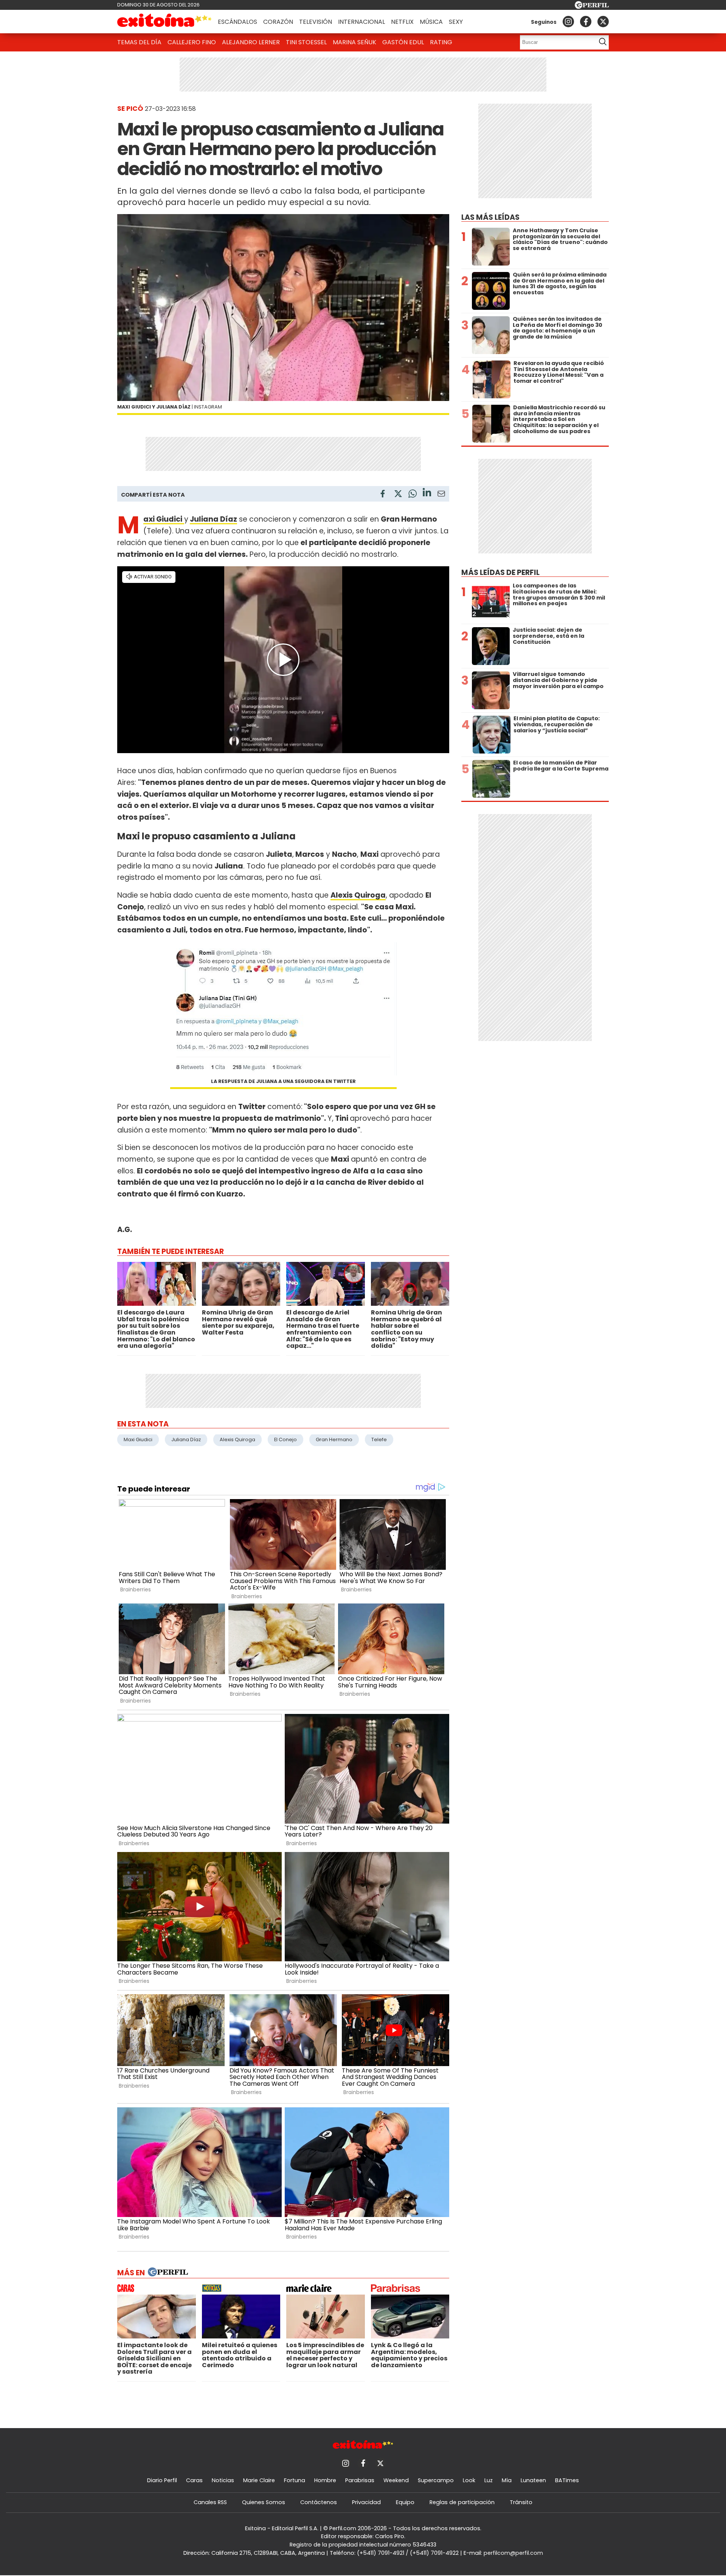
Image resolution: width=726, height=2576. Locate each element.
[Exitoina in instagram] (568, 22)
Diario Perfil (162, 2480)
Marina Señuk (354, 42)
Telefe (379, 1439)
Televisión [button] (316, 22)
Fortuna (295, 2480)
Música (431, 22)
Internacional (361, 22)
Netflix (402, 22)
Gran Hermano (334, 1439)
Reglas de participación (462, 2502)
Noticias (223, 2480)
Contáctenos (319, 2502)
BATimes (567, 2480)
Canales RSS (210, 2502)
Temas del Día (139, 42)
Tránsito (521, 2502)
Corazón (278, 22)
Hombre (325, 2480)
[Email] (441, 495)
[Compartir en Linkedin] (427, 493)
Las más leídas (490, 217)
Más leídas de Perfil (500, 573)
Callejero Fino (192, 42)
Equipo (405, 2502)
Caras (194, 2480)
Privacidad (366, 2502)
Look (469, 2480)
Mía (507, 2480)
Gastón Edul (403, 42)
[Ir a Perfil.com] (592, 7)
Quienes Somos (264, 2502)
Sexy (456, 22)
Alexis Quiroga (237, 1439)
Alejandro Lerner (251, 42)
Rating (441, 42)
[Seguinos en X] (603, 22)
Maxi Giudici (138, 1439)
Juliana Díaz (213, 519)
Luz (489, 2480)
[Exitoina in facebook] (586, 22)
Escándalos (237, 22)
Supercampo (436, 2480)
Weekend (396, 2480)
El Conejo (285, 1439)
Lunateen (533, 2480)
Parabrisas (360, 2480)
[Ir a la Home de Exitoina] (164, 22)
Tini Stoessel (306, 42)
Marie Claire (259, 2480)
